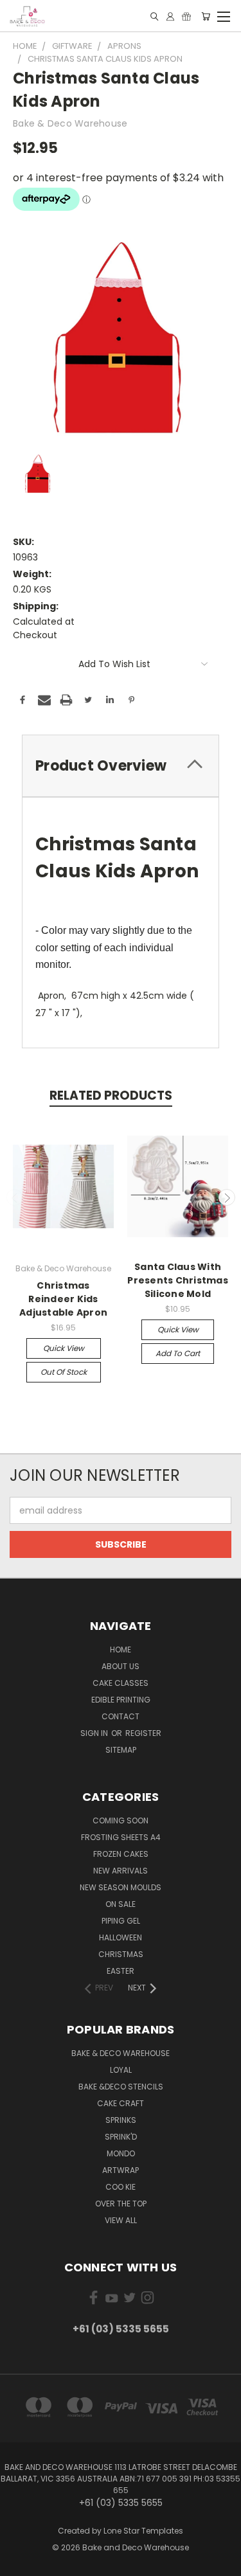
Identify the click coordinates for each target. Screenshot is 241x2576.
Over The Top (121, 2204)
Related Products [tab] (111, 1096)
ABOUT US (121, 1666)
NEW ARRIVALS (121, 1871)
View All (121, 2220)
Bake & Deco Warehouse (121, 2053)
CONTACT (121, 1716)
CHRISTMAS (121, 1954)
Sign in (95, 1733)
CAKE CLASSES (121, 1683)
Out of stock (64, 1372)
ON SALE (121, 1904)
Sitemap (121, 1750)
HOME (121, 1650)
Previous (15, 1197)
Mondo (121, 2153)
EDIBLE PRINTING (121, 1700)
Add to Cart (178, 1353)
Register (143, 1733)
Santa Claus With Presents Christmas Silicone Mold (178, 1280)
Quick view (64, 1348)
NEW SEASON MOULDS (121, 1887)
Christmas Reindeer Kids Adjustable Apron (63, 1299)
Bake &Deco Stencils (121, 2087)
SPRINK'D (121, 2137)
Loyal (121, 2070)
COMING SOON (121, 1820)
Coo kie (121, 2187)
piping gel (121, 1921)
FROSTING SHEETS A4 (121, 1837)
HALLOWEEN (121, 1937)
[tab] (121, 766)
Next (227, 1197)
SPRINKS (121, 2120)
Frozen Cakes (121, 1854)
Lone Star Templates (143, 2531)
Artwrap (121, 2170)
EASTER (121, 1971)
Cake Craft (121, 2103)
